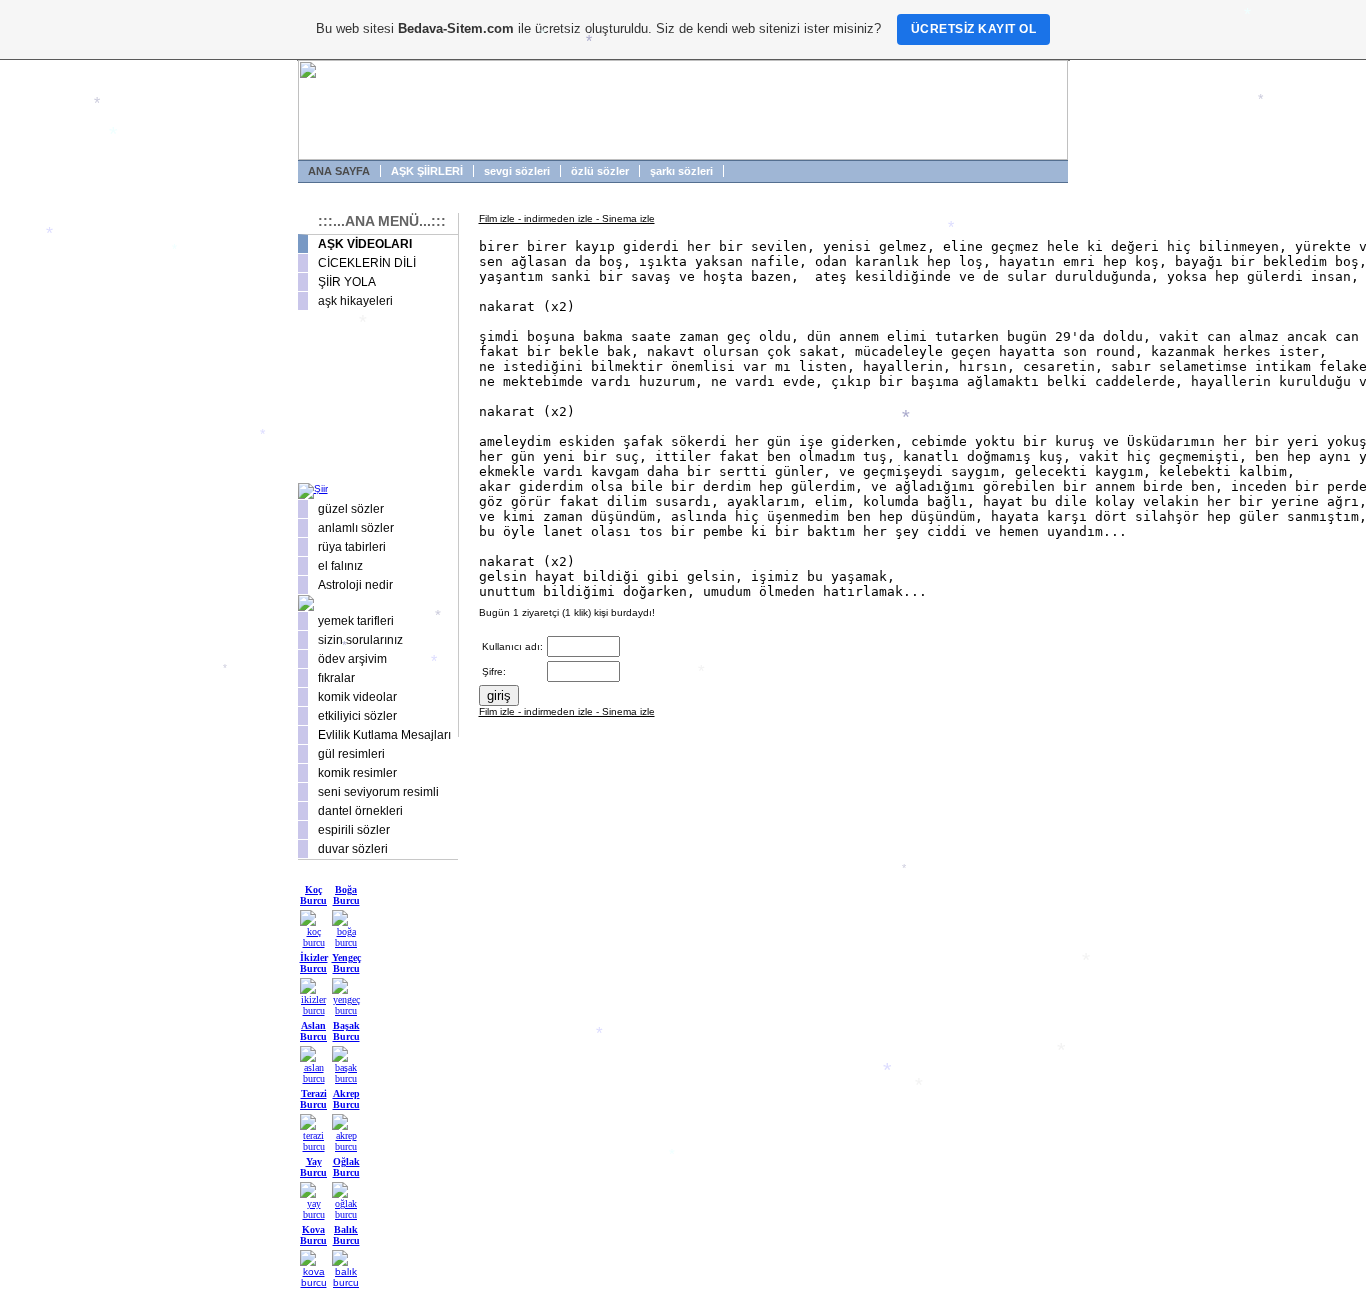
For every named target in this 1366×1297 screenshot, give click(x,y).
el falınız (340, 566)
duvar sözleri (353, 849)
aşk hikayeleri (355, 301)
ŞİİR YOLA (347, 282)
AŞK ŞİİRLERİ (427, 171)
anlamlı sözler (356, 528)
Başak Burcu (346, 1031)
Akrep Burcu (346, 1099)
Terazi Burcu (313, 1099)
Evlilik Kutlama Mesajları (384, 735)
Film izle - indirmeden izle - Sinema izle (567, 218)
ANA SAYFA (339, 171)
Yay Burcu (313, 1167)
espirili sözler (354, 830)
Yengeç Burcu (346, 963)
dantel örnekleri (360, 811)
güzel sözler (351, 509)
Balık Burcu (346, 1235)
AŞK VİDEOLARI (365, 244)
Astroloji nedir (355, 585)
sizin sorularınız (360, 640)
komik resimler (357, 773)
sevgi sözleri (517, 171)
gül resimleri (351, 754)
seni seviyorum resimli (378, 792)
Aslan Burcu (313, 1031)
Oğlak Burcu (346, 1167)
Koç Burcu (313, 895)
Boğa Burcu (346, 895)
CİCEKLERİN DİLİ (367, 263)
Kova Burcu (313, 1235)
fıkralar (336, 678)
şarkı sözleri (681, 171)
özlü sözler (600, 171)
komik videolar (357, 697)
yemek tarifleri (356, 621)
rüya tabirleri (352, 547)
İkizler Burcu (314, 963)
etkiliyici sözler (357, 716)
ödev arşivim (352, 659)
